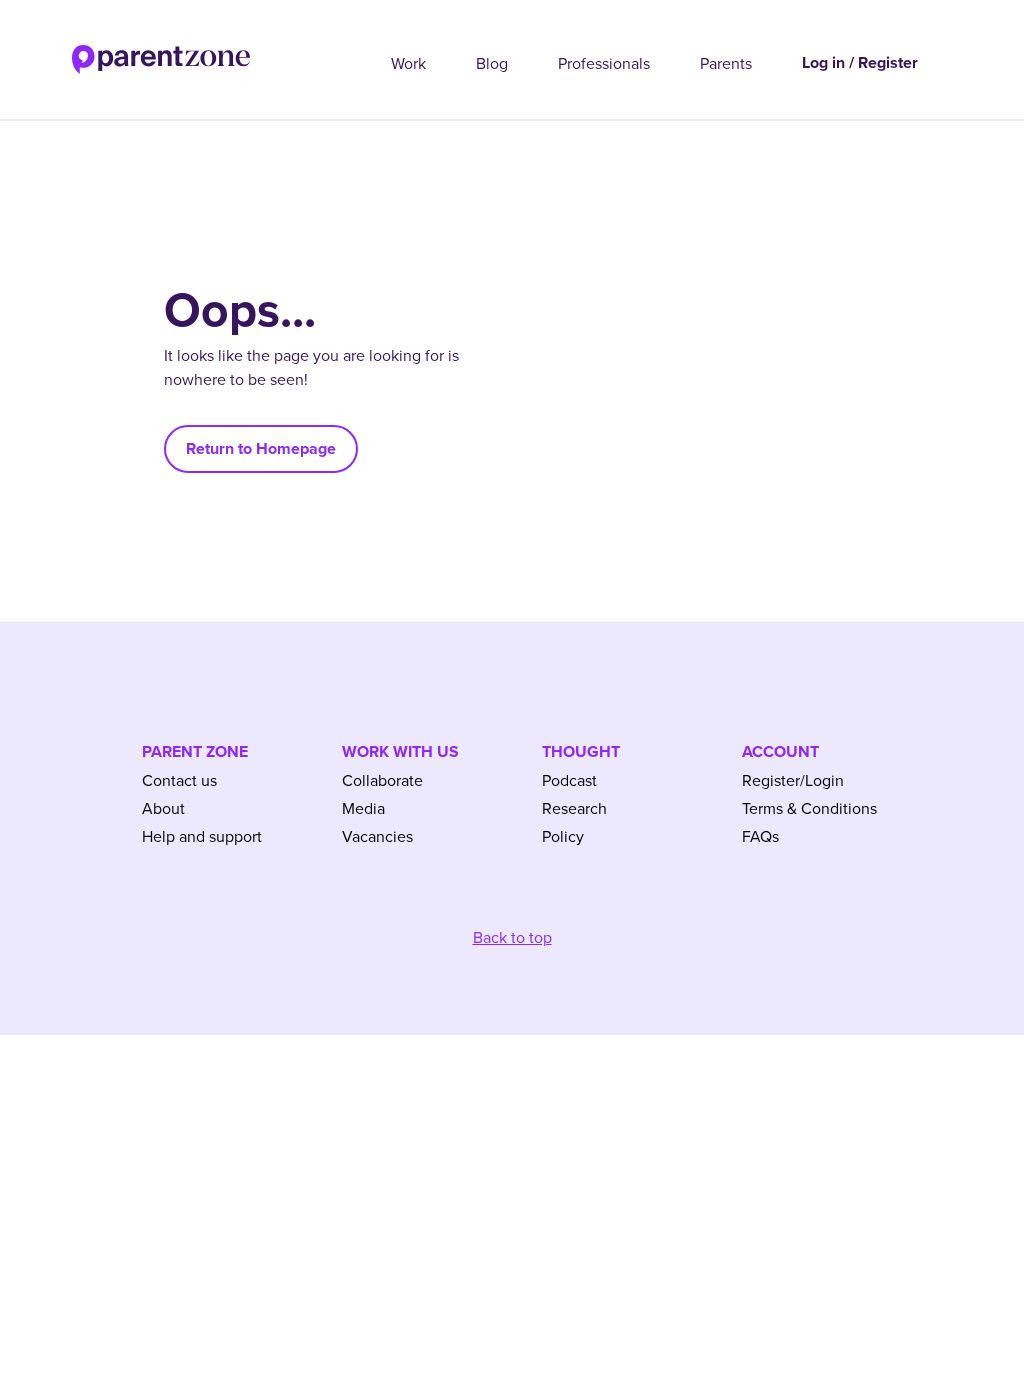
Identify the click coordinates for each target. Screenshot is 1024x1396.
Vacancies (377, 836)
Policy (563, 836)
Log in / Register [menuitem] (860, 62)
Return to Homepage (261, 448)
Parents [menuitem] (726, 63)
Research (574, 808)
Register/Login (793, 780)
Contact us (179, 780)
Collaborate (382, 780)
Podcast (569, 780)
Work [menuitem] (408, 63)
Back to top (512, 937)
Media (363, 808)
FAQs (760, 836)
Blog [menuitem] (492, 63)
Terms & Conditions (809, 808)
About (163, 808)
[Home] (125, 53)
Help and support (202, 836)
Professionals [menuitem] (604, 63)
